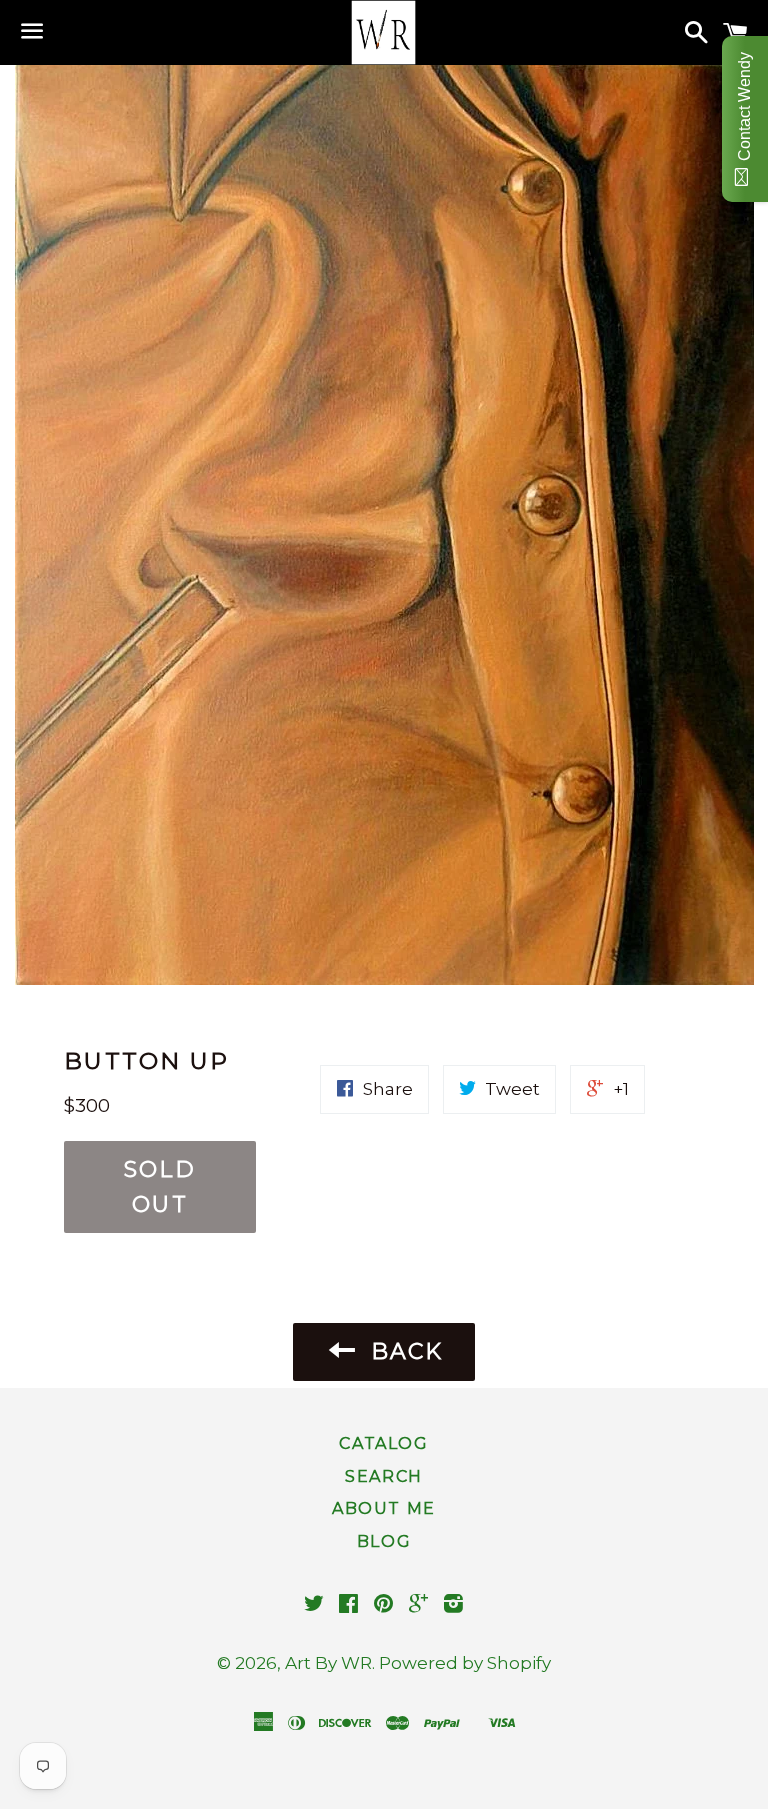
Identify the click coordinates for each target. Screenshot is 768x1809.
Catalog (383, 1443)
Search (384, 1476)
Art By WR (328, 1663)
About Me (384, 1508)
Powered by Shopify (465, 1663)
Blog (384, 1541)
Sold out (160, 1187)
